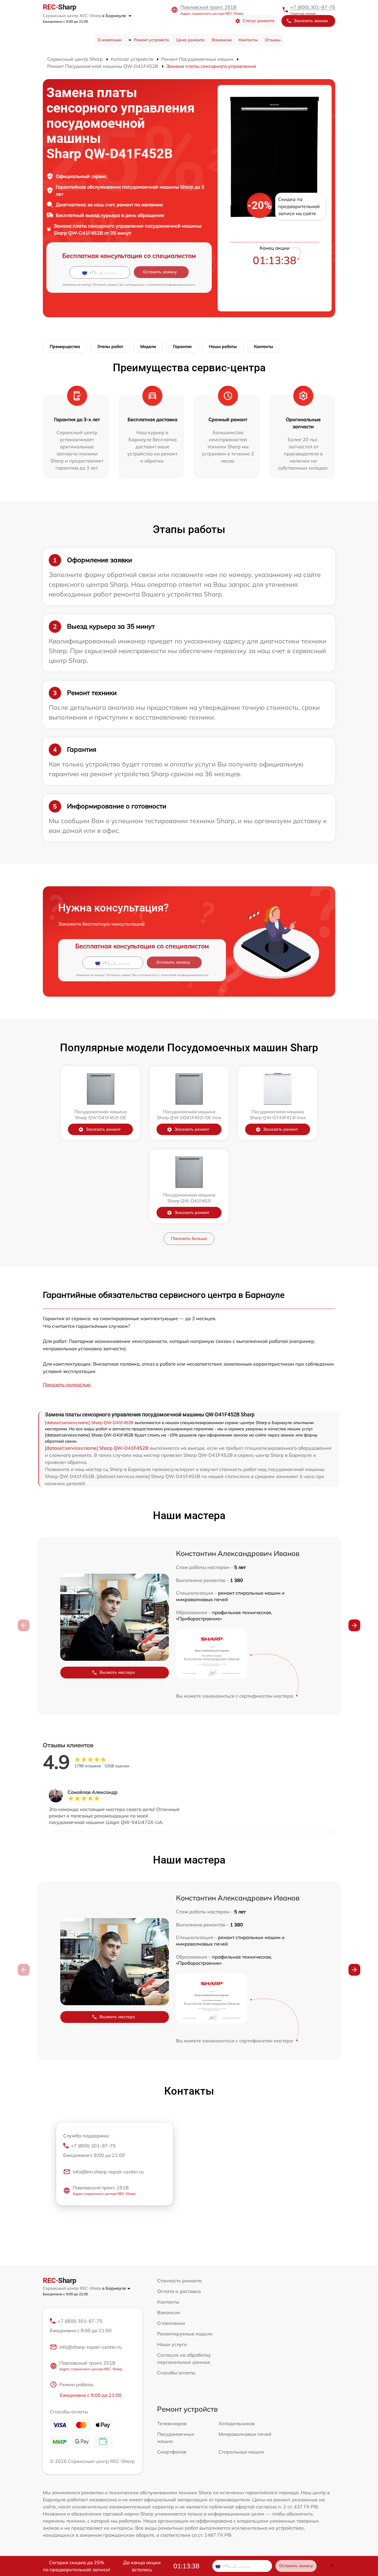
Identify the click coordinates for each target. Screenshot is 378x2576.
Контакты (248, 40)
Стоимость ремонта (179, 2281)
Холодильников (237, 2423)
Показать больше (189, 1238)
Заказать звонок (311, 21)
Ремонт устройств (151, 40)
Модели (148, 346)
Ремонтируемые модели (185, 2334)
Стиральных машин (241, 2452)
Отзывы (273, 40)
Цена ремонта (190, 40)
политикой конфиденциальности (171, 285)
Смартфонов (172, 2452)
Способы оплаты (176, 2373)
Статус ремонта (259, 21)
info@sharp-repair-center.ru (91, 2347)
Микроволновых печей (245, 2434)
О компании (109, 40)
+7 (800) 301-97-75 (313, 7)
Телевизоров (172, 2423)
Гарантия (182, 346)
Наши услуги (172, 2344)
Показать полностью (67, 1385)
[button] (354, 1625)
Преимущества (65, 346)
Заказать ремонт (103, 1129)
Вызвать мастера (117, 1672)
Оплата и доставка (179, 2291)
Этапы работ (110, 346)
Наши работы (223, 346)
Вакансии (222, 40)
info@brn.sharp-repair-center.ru (108, 2172)
